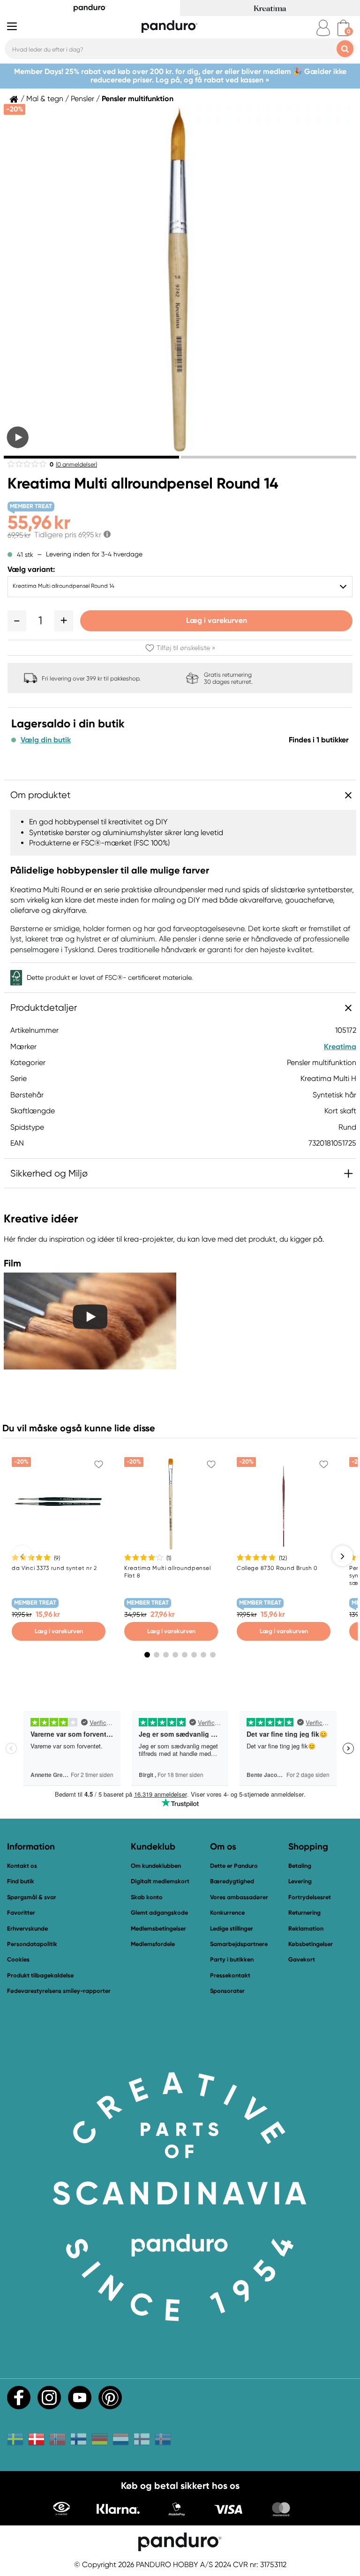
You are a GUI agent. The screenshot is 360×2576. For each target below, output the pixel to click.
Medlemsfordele (153, 1944)
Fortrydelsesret (310, 1897)
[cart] (343, 28)
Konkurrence (227, 1913)
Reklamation (306, 1928)
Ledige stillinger (232, 1928)
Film (12, 1263)
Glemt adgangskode (159, 1913)
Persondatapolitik (32, 1944)
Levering (300, 1881)
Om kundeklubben (156, 1866)
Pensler (82, 99)
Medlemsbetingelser (158, 1928)
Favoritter (21, 1913)
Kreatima (340, 1047)
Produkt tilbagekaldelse (40, 1975)
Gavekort (302, 1959)
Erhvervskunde (27, 1928)
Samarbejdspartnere (239, 1944)
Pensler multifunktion (138, 99)
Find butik (21, 1881)
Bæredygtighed (232, 1881)
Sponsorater (227, 1991)
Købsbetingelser (311, 1944)
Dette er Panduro (234, 1866)
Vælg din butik (46, 740)
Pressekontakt (230, 1975)
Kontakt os (22, 1866)
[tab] (91, 457)
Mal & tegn (45, 99)
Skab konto (147, 1897)
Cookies (18, 1960)
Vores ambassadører (239, 1897)
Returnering (304, 1913)
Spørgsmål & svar (32, 1897)
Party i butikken (232, 1959)
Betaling (300, 1866)
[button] (17, 621)
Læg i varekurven (217, 620)
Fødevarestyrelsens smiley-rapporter (59, 1991)
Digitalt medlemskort (160, 1881)
